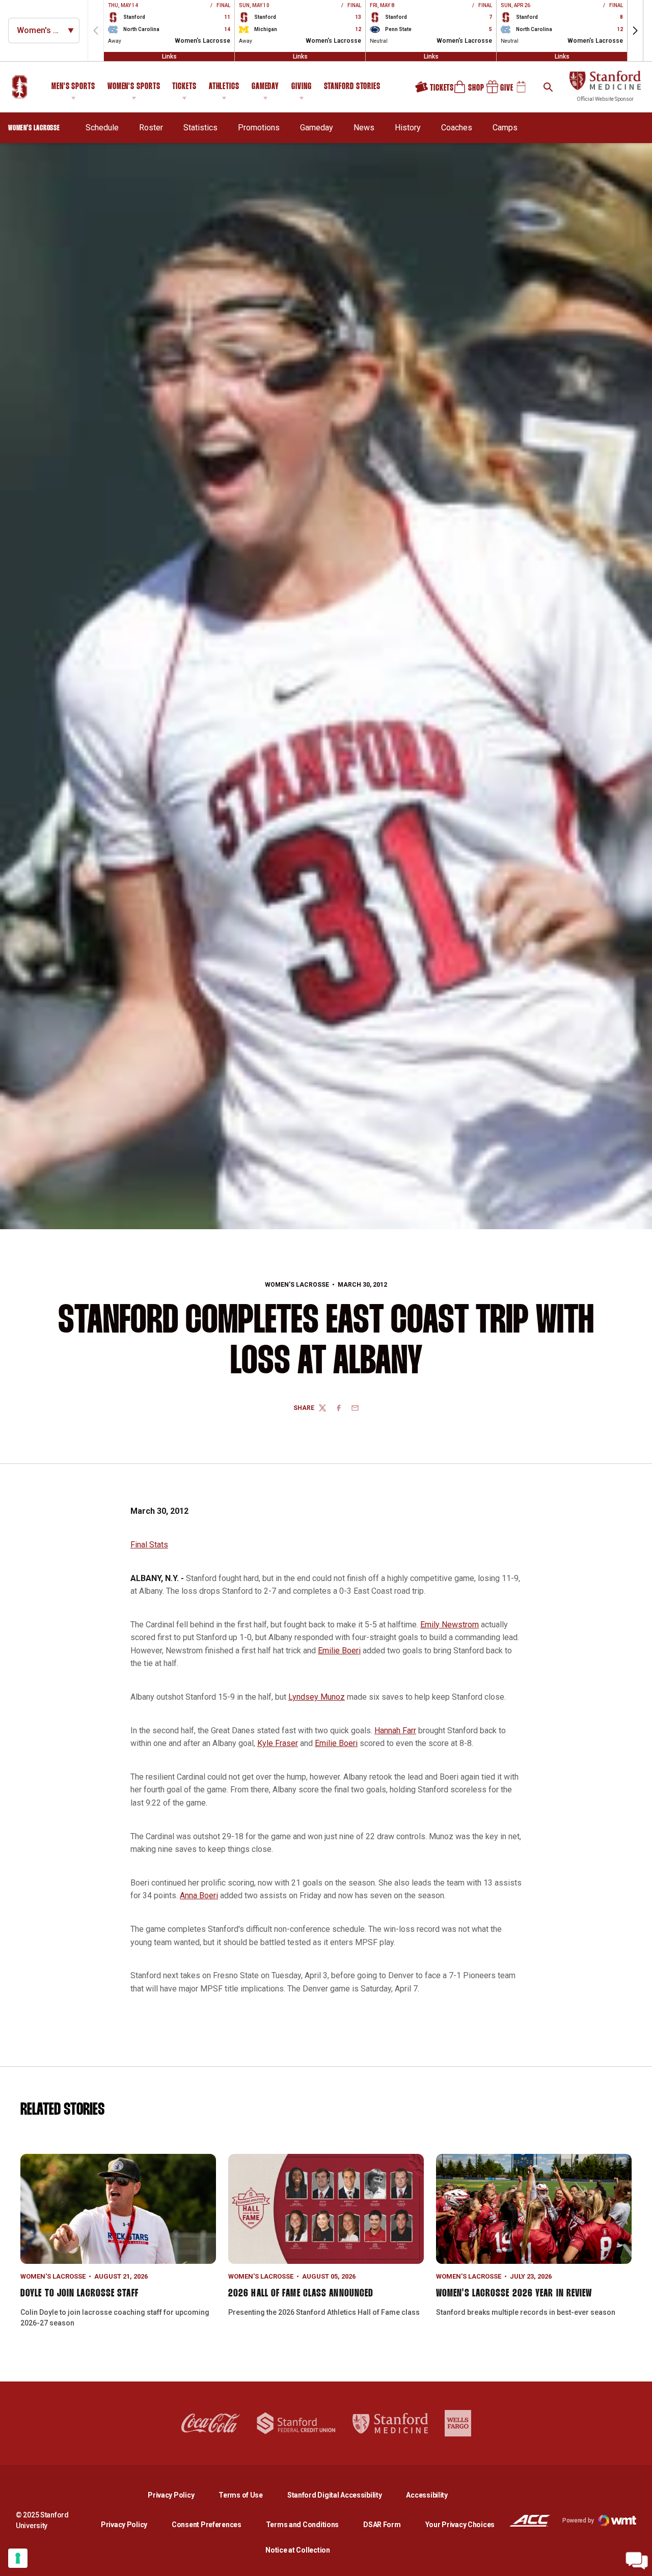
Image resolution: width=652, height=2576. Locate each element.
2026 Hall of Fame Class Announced (301, 2293)
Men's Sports (73, 87)
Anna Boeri (199, 1895)
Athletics (224, 87)
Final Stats (149, 1545)
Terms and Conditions (302, 2525)
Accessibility (427, 2495)
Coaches (457, 128)
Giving (301, 87)
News (364, 128)
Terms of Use (241, 2495)
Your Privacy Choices (460, 2525)
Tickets (184, 87)
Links (169, 57)
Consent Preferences (207, 2525)
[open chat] (637, 2561)
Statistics (200, 128)
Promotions (259, 128)
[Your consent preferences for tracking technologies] (18, 2558)
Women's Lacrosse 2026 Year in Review (514, 2293)
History (408, 128)
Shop (464, 91)
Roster (151, 128)
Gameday (265, 87)
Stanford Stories (352, 88)
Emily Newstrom (450, 1625)
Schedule (102, 128)
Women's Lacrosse (297, 1285)
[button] (635, 31)
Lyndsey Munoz (317, 1697)
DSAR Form (382, 2525)
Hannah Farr (395, 1730)
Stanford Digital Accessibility (343, 2495)
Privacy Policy (179, 2495)
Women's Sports (134, 87)
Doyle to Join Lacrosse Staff (79, 2293)
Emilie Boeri (339, 1651)
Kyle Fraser (278, 1743)
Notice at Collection (297, 2550)
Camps (505, 128)
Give (496, 91)
